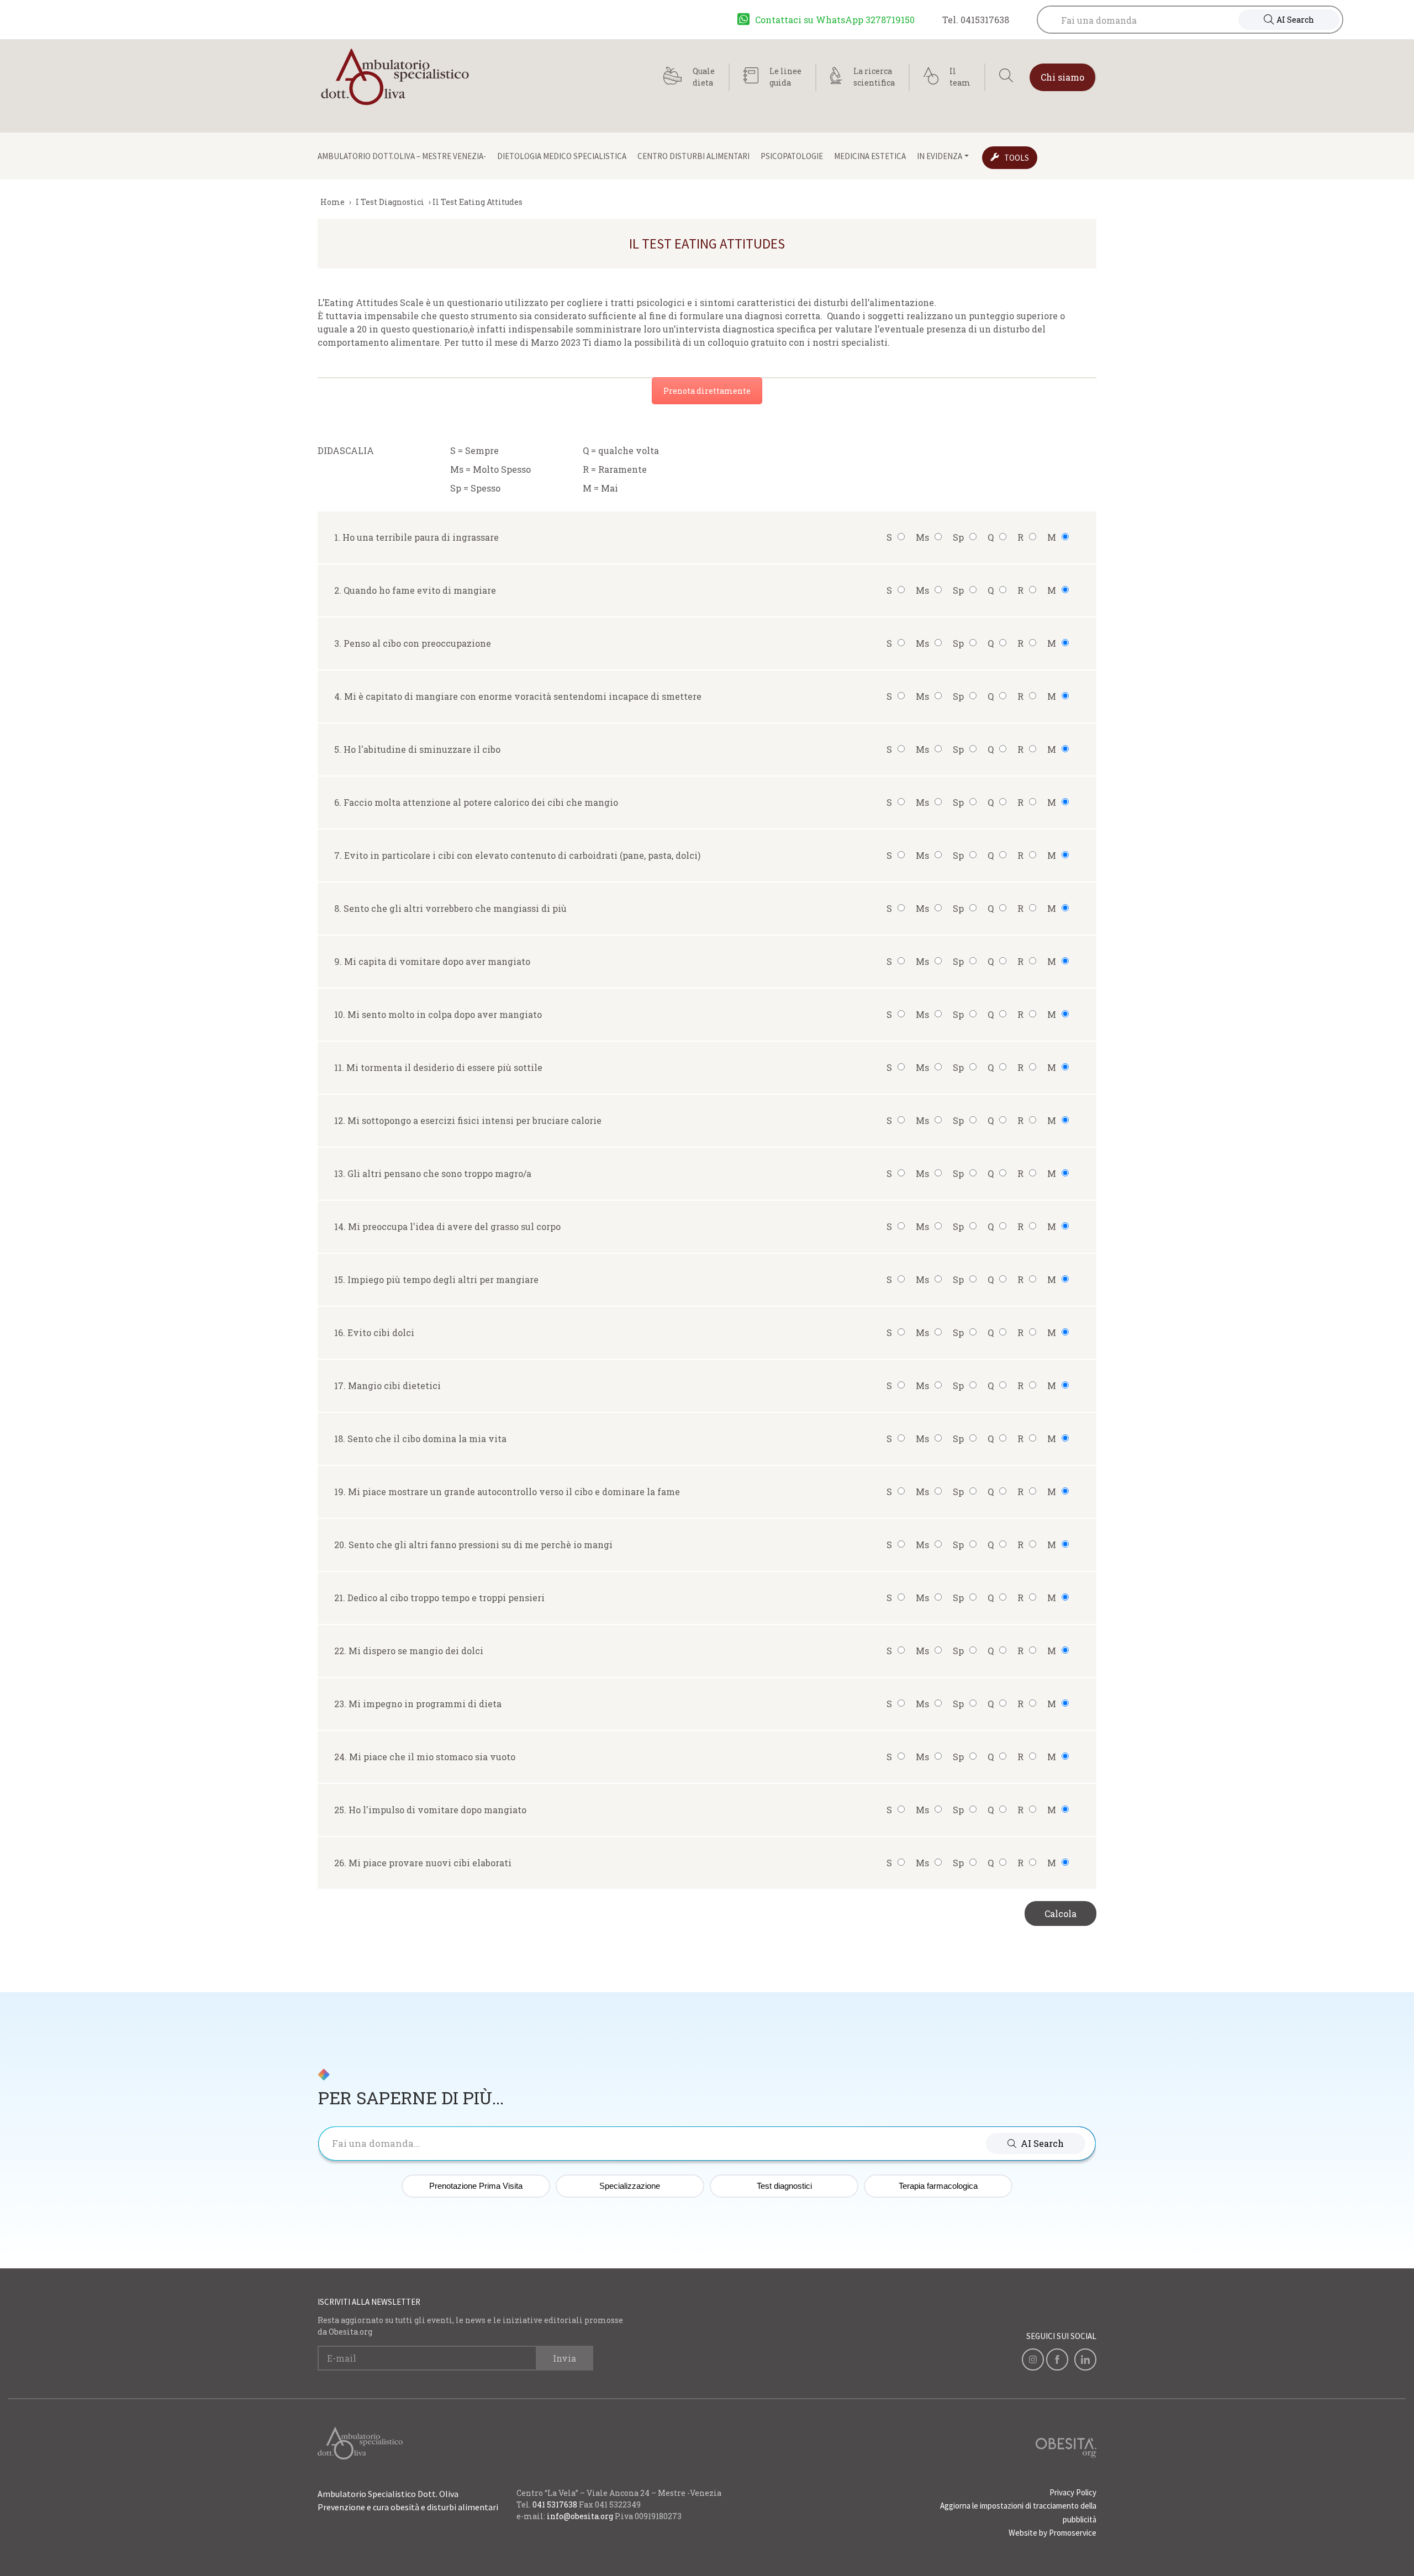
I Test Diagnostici (390, 202)
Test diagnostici (784, 2186)
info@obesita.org (580, 2516)
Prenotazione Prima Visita (476, 2186)
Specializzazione (630, 2186)
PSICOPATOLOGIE (792, 156)
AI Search (1295, 20)
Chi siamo (1062, 77)
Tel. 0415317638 (976, 20)
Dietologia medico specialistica (562, 156)
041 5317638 (555, 2504)
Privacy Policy (1073, 2492)
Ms (922, 537)
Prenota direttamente (707, 391)
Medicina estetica (870, 156)
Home (333, 202)
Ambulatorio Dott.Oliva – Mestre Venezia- (402, 156)
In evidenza (940, 156)
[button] (1036, 2144)
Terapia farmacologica (938, 2186)
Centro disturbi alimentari (693, 156)
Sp (958, 537)
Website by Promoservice (1052, 2533)
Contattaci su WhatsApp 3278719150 (835, 20)
